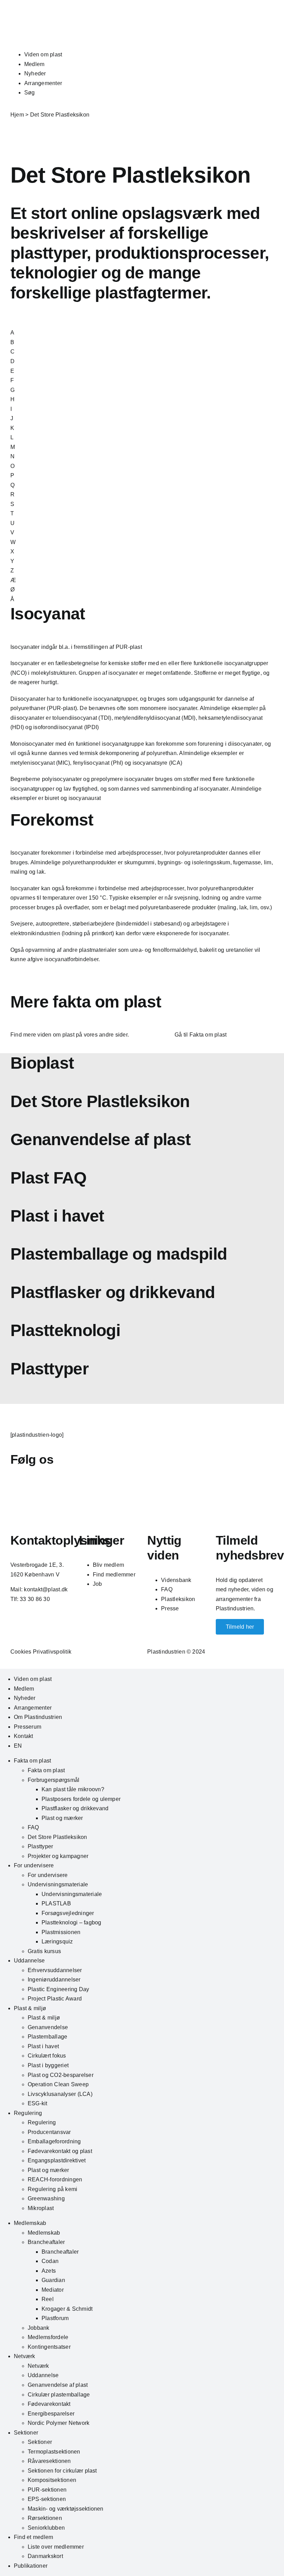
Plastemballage (47, 2037)
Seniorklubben (46, 2528)
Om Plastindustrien (38, 1717)
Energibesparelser (51, 2414)
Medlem (34, 64)
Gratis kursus (44, 1951)
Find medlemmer (114, 1575)
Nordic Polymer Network (59, 2423)
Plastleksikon (178, 1599)
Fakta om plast (32, 1761)
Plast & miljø (30, 2008)
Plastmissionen (61, 1932)
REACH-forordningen (55, 2179)
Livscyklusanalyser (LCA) (60, 2094)
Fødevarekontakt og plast (60, 2151)
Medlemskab (30, 2223)
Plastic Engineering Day (59, 1989)
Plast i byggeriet (48, 2065)
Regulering (28, 2113)
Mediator (53, 2290)
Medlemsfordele (48, 2337)
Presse (170, 1608)
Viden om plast (43, 54)
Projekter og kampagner (58, 1856)
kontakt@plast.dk (46, 1589)
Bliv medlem (109, 1565)
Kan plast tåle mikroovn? (73, 1789)
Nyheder (35, 73)
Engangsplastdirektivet (57, 2160)
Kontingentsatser (49, 2347)
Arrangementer (43, 83)
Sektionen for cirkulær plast (62, 2471)
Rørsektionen (45, 2518)
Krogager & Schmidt (67, 2309)
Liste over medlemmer (56, 2547)
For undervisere (34, 1865)
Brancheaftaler (46, 2242)
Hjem (17, 115)
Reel (48, 2299)
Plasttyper (40, 1846)
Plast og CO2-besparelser (61, 2075)
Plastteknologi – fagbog (72, 1922)
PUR (122, 647)
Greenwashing (46, 2198)
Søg (30, 93)
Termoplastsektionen (54, 2452)
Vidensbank (176, 1580)
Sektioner (26, 2433)
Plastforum (55, 2318)
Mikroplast (41, 2208)
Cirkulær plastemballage (59, 2395)
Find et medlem (33, 2537)
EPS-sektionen (47, 2499)
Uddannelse (29, 1961)
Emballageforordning (54, 2141)
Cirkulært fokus (47, 2056)
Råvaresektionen (49, 2461)
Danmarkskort (45, 2556)
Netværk (25, 2356)
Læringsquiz (57, 1942)
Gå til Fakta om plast (201, 1035)
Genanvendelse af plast (58, 2385)
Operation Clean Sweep (58, 2084)
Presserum (28, 1727)
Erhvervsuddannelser (55, 1970)
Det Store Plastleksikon (57, 1837)
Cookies (21, 1652)
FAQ (167, 1589)
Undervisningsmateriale (58, 1884)
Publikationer (31, 2566)
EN (18, 1746)
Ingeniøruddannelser (54, 1980)
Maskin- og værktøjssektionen (66, 2509)
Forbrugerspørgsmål (54, 1780)
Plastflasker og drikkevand (75, 1808)
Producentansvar (49, 2132)
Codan (50, 2261)
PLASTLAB (56, 1903)
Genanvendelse (48, 2027)
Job (97, 1584)
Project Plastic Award (55, 1999)
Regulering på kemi (52, 2189)
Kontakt (24, 1736)
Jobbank (39, 2328)
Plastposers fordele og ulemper (81, 1799)
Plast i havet (43, 2046)
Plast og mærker (62, 1818)
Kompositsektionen (52, 2480)
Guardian (53, 2280)
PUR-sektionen (47, 2490)
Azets (49, 2271)
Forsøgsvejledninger (68, 1913)
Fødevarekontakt (49, 2404)
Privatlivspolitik (52, 1652)
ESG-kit (38, 2103)
